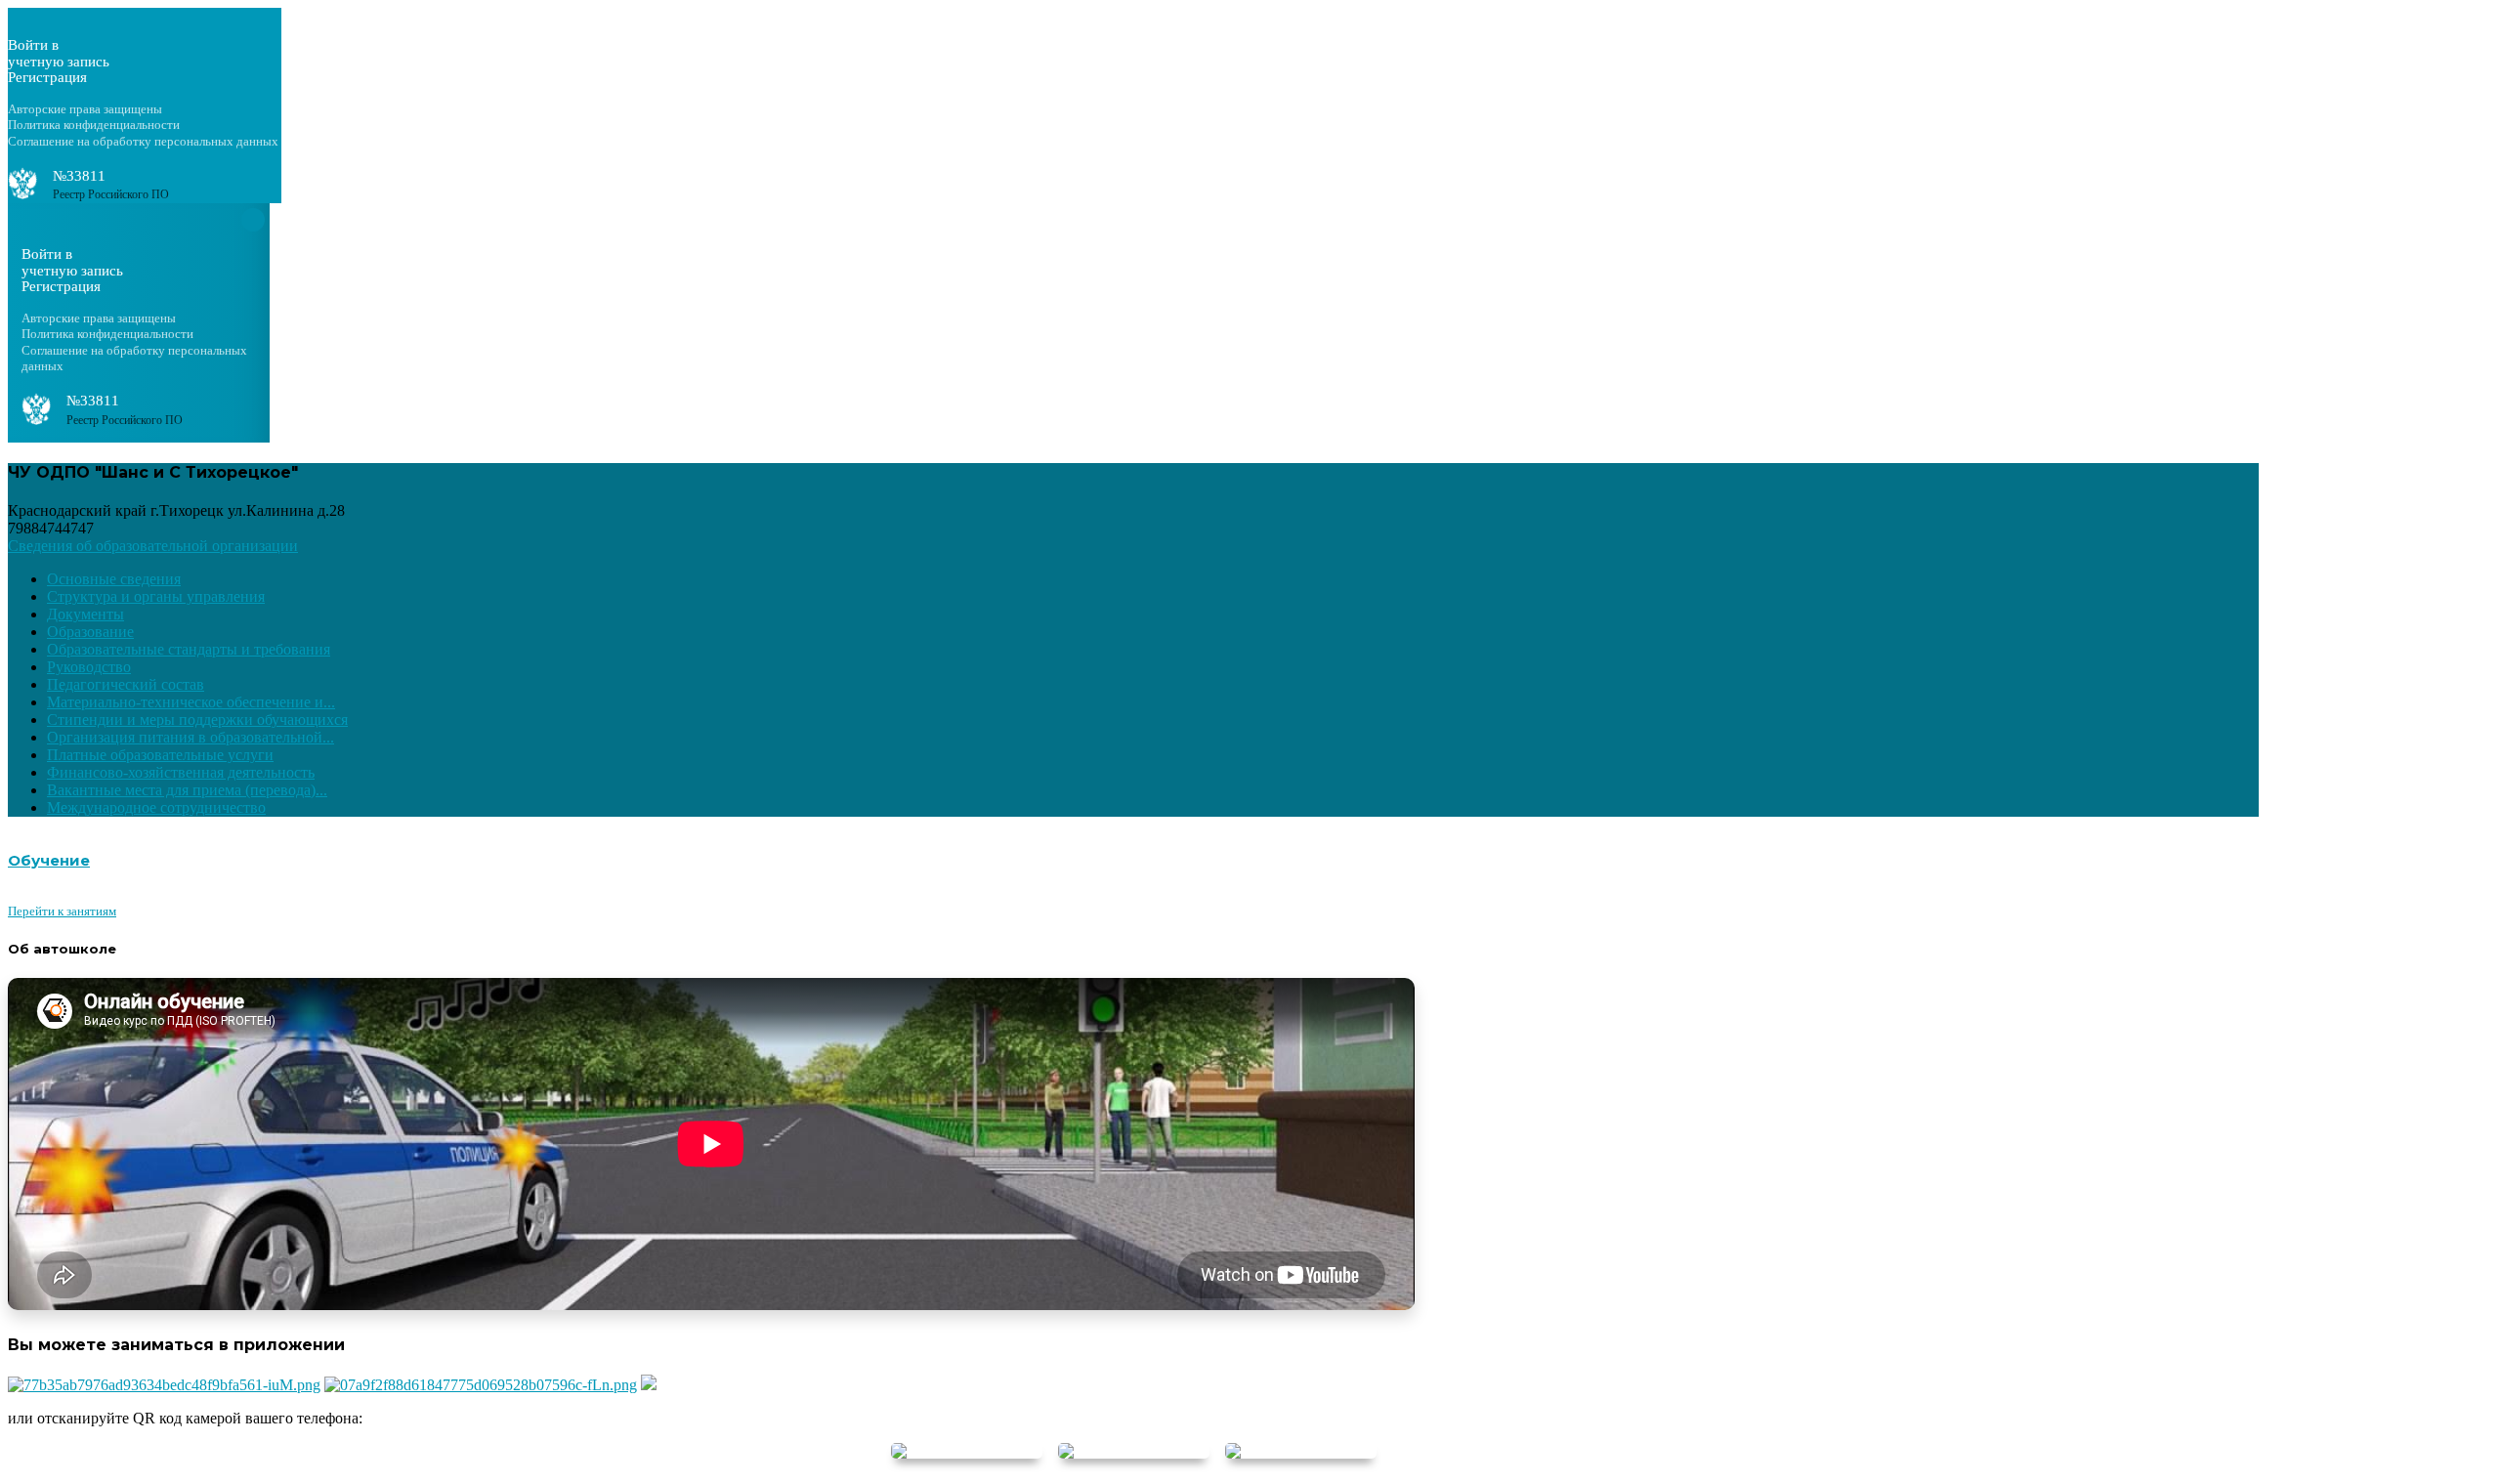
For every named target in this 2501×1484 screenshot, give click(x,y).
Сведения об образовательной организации (153, 546)
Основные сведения (114, 579)
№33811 (79, 176)
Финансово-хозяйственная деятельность (181, 772)
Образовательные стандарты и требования (189, 649)
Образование (90, 632)
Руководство (89, 667)
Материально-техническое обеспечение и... (191, 702)
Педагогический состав (126, 684)
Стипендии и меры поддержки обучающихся (197, 720)
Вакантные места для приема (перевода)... (187, 790)
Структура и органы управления (156, 596)
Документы (85, 614)
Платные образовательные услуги (160, 755)
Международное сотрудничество (156, 807)
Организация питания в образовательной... (191, 737)
